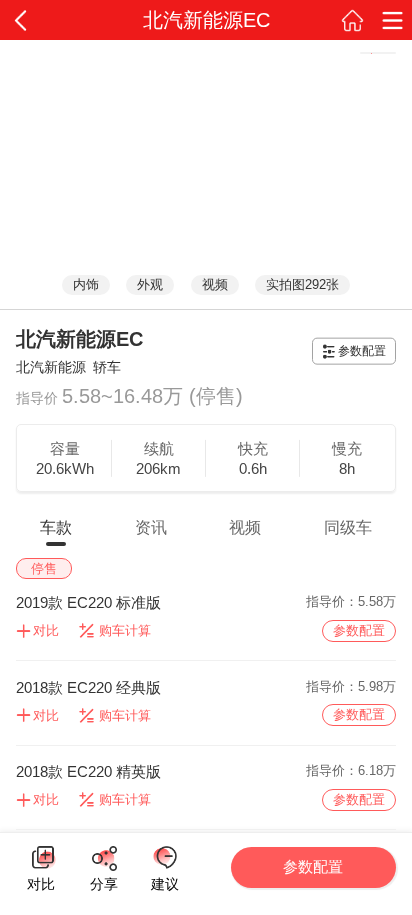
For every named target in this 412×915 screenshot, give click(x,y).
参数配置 (362, 351)
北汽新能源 (51, 367)
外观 (150, 284)
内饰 (86, 284)
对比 (41, 881)
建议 (164, 857)
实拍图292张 (302, 284)
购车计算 (124, 630)
